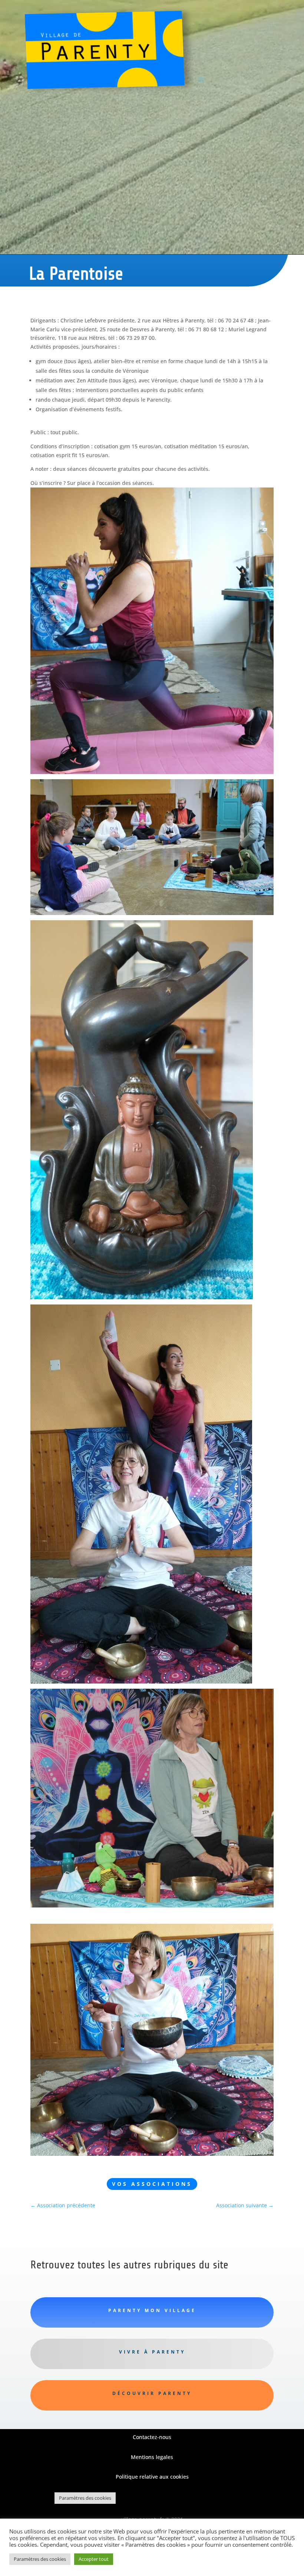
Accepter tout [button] (94, 2559)
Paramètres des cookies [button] (85, 2498)
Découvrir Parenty (152, 2393)
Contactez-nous (152, 2437)
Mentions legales (152, 2457)
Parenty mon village (152, 2310)
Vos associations (152, 2184)
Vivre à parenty (152, 2352)
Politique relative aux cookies (152, 2477)
